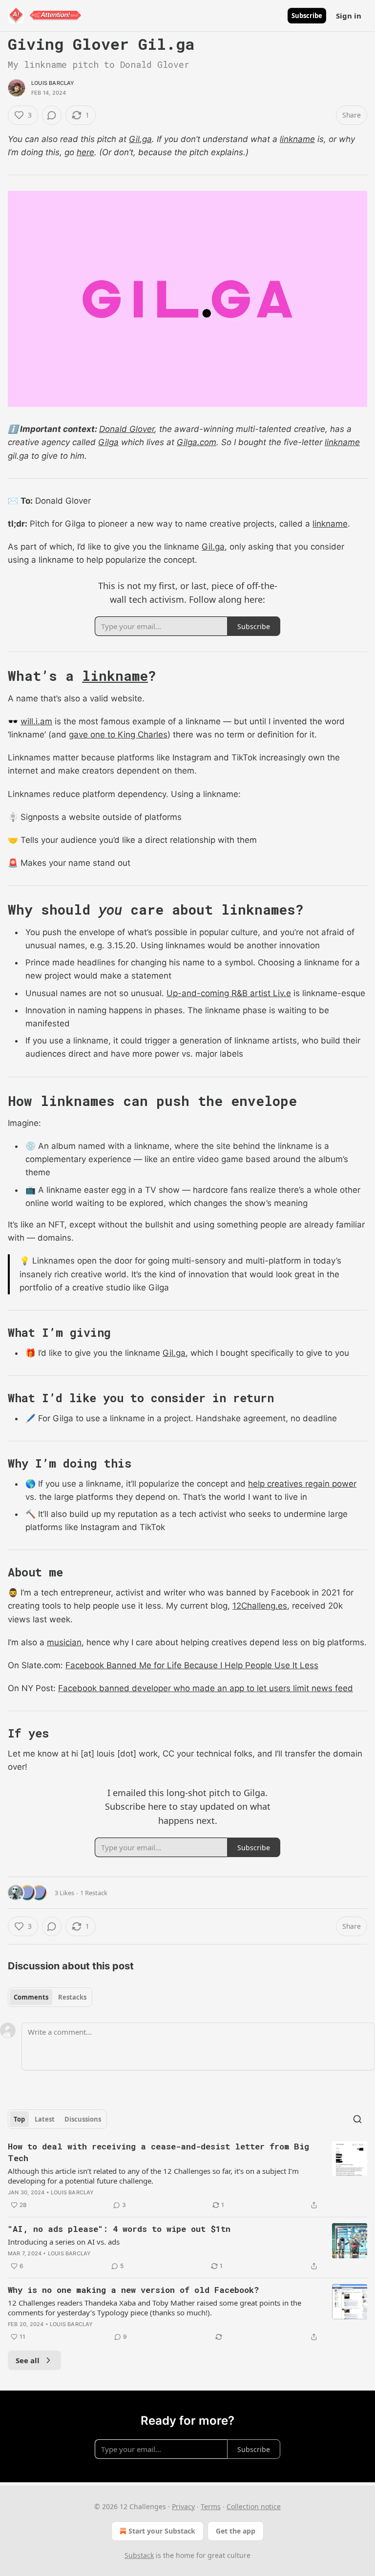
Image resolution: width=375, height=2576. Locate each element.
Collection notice (254, 2506)
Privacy (183, 2506)
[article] (187, 2176)
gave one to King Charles (118, 735)
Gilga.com (197, 442)
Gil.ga (140, 139)
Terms (211, 2506)
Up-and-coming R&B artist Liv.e (229, 993)
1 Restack (94, 1893)
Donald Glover (127, 429)
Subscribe (307, 16)
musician (64, 1642)
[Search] (357, 2119)
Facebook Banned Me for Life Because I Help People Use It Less (192, 1665)
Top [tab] (19, 2119)
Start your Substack (162, 2531)
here (85, 152)
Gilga (108, 442)
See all (28, 2360)
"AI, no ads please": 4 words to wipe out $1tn (119, 2229)
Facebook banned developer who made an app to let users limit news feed (206, 1688)
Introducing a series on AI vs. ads (64, 2242)
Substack (139, 2555)
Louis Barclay (53, 83)
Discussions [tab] (83, 2119)
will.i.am (36, 721)
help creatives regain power (302, 1484)
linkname (297, 139)
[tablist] (50, 1997)
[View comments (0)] (52, 115)
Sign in (349, 16)
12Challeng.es (260, 1606)
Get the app (236, 2531)
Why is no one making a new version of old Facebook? (133, 2290)
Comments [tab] (31, 1997)
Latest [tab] (45, 2119)
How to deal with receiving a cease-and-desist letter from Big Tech (158, 2152)
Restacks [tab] (72, 1997)
